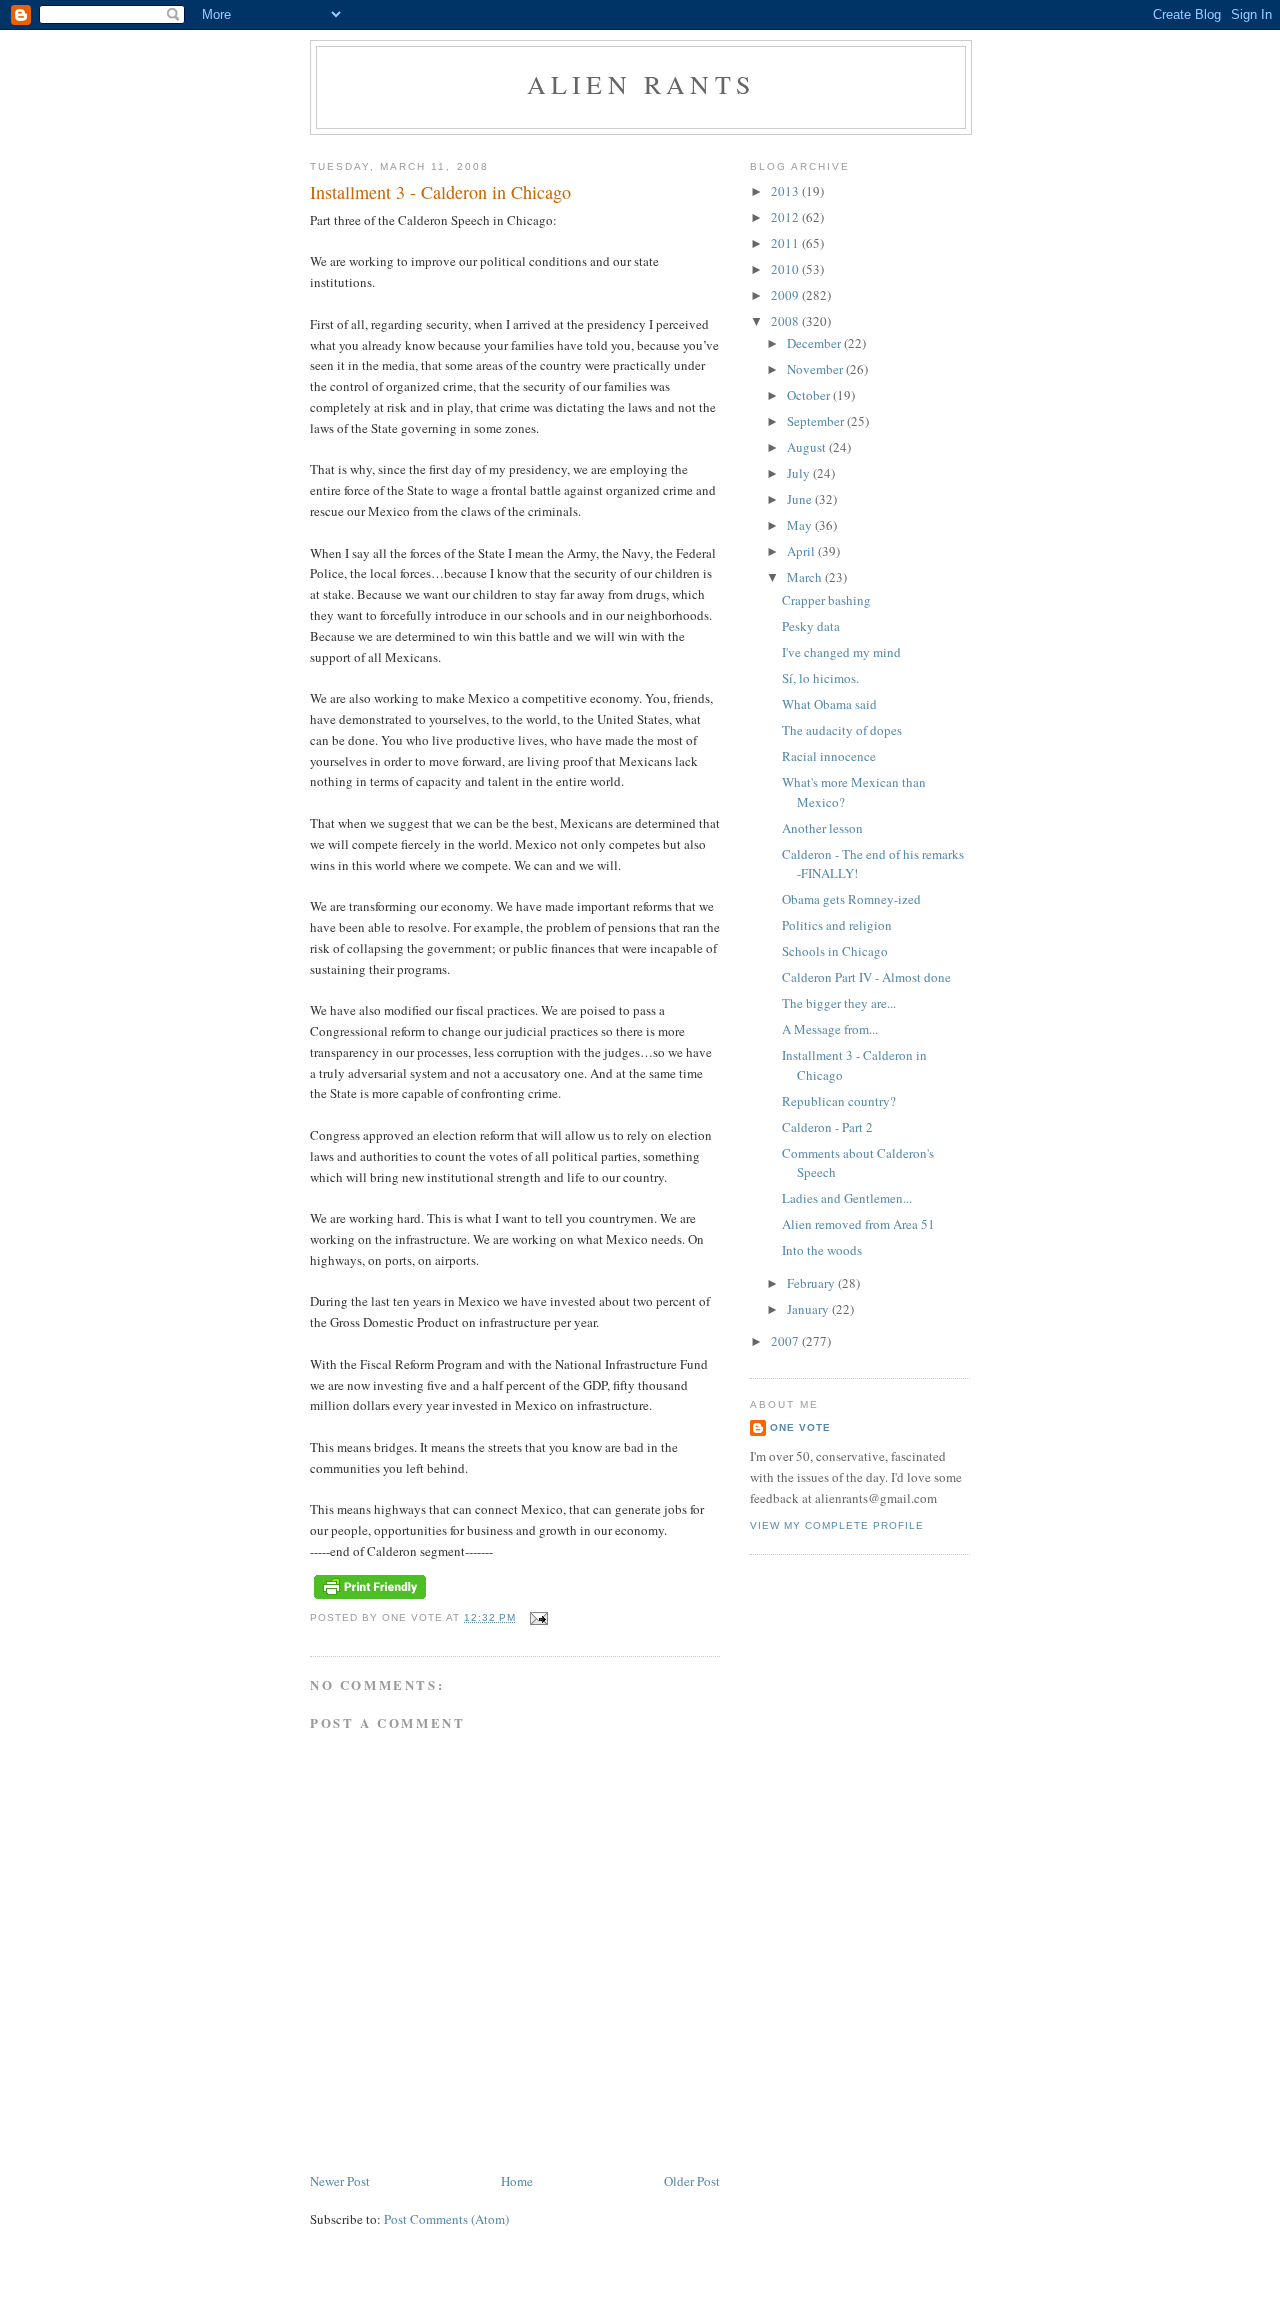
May (801, 525)
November (816, 369)
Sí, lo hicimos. (820, 678)
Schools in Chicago (835, 951)
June (801, 499)
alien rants (641, 84)
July (800, 473)
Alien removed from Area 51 (858, 1224)
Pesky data (811, 626)
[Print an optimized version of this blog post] (370, 1599)
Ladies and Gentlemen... (847, 1198)
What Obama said (829, 704)
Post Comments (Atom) (446, 2219)
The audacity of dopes (842, 730)
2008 (786, 321)
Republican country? (839, 1101)
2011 (786, 243)
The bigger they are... (839, 1003)
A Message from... (830, 1029)
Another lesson (822, 828)
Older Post (692, 2181)
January (809, 1309)
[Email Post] (537, 1617)
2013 (786, 191)
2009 (786, 295)
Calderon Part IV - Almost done (866, 977)
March (806, 577)
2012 (786, 217)
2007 (786, 1341)
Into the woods (822, 1250)
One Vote (800, 1427)
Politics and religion (837, 925)
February (812, 1283)
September (817, 421)
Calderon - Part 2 (827, 1127)
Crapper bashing (826, 600)
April (802, 551)
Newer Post (340, 2181)
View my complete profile (837, 1525)
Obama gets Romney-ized (851, 899)
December (815, 343)
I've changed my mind (841, 652)
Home (517, 2181)
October (810, 395)
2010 (786, 269)
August (808, 447)
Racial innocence (829, 756)
